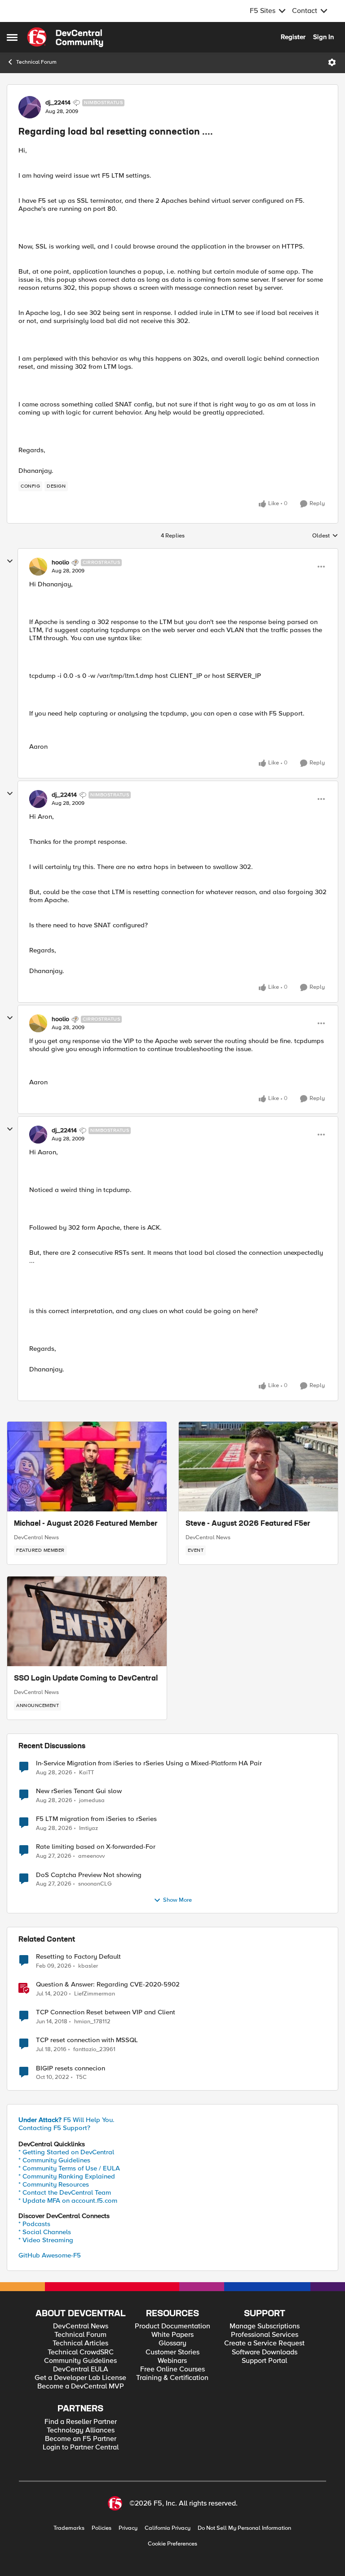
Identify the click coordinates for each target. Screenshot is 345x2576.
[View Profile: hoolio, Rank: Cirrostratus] (38, 567)
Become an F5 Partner (81, 2439)
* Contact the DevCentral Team (65, 2192)
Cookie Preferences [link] (172, 2544)
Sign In (323, 37)
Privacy (128, 2528)
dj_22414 (58, 103)
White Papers (172, 2335)
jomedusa (92, 1801)
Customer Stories (172, 2352)
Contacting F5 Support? (54, 2128)
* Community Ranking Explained (67, 2176)
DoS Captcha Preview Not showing (89, 1875)
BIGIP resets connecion (71, 2068)
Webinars (172, 2361)
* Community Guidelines (54, 2160)
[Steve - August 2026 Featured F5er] (259, 1467)
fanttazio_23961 (94, 2050)
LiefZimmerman (95, 1994)
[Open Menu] (332, 62)
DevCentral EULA (81, 2369)
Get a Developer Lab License (80, 2378)
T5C (81, 2077)
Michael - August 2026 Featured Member (86, 1524)
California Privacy (168, 2528)
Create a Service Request (264, 2343)
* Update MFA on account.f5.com (68, 2201)
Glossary (172, 2343)
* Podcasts (34, 2224)
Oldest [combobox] (325, 536)
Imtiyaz (88, 1828)
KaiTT (86, 1773)
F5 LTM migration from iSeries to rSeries (96, 1819)
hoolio (60, 563)
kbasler (88, 1966)
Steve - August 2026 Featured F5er (248, 1524)
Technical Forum (36, 62)
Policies (102, 2528)
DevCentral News (36, 1537)
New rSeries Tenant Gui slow (79, 1791)
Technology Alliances (81, 2430)
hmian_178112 (92, 2022)
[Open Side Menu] (12, 37)
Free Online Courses (172, 2369)
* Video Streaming (46, 2240)
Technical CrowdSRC (81, 2352)
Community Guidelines (80, 2361)
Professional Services (265, 2335)
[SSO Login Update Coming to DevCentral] (87, 1621)
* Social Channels (45, 2232)
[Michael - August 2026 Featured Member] (87, 1467)
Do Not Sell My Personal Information (244, 2528)
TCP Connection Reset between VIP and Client (106, 2012)
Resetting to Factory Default (78, 1957)
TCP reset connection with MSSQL (87, 2040)
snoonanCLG (95, 1884)
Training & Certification (172, 2378)
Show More (177, 1900)
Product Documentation (172, 2326)
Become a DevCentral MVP (81, 2386)
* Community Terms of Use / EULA (69, 2168)
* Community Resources (54, 2184)
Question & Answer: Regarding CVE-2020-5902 (108, 1984)
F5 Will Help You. (66, 2120)
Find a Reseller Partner (81, 2422)
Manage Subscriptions (265, 2326)
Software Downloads (265, 2352)
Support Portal (264, 2361)
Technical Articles (80, 2343)
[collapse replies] (10, 561)
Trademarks (69, 2528)
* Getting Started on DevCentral (66, 2152)
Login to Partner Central (81, 2447)
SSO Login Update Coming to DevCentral (86, 1679)
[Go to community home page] (65, 37)
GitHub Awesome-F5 (50, 2255)
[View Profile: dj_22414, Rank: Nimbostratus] (30, 107)
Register (293, 37)
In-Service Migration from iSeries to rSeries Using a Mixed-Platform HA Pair (149, 1763)
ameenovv (91, 1856)
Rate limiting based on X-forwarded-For (96, 1847)
